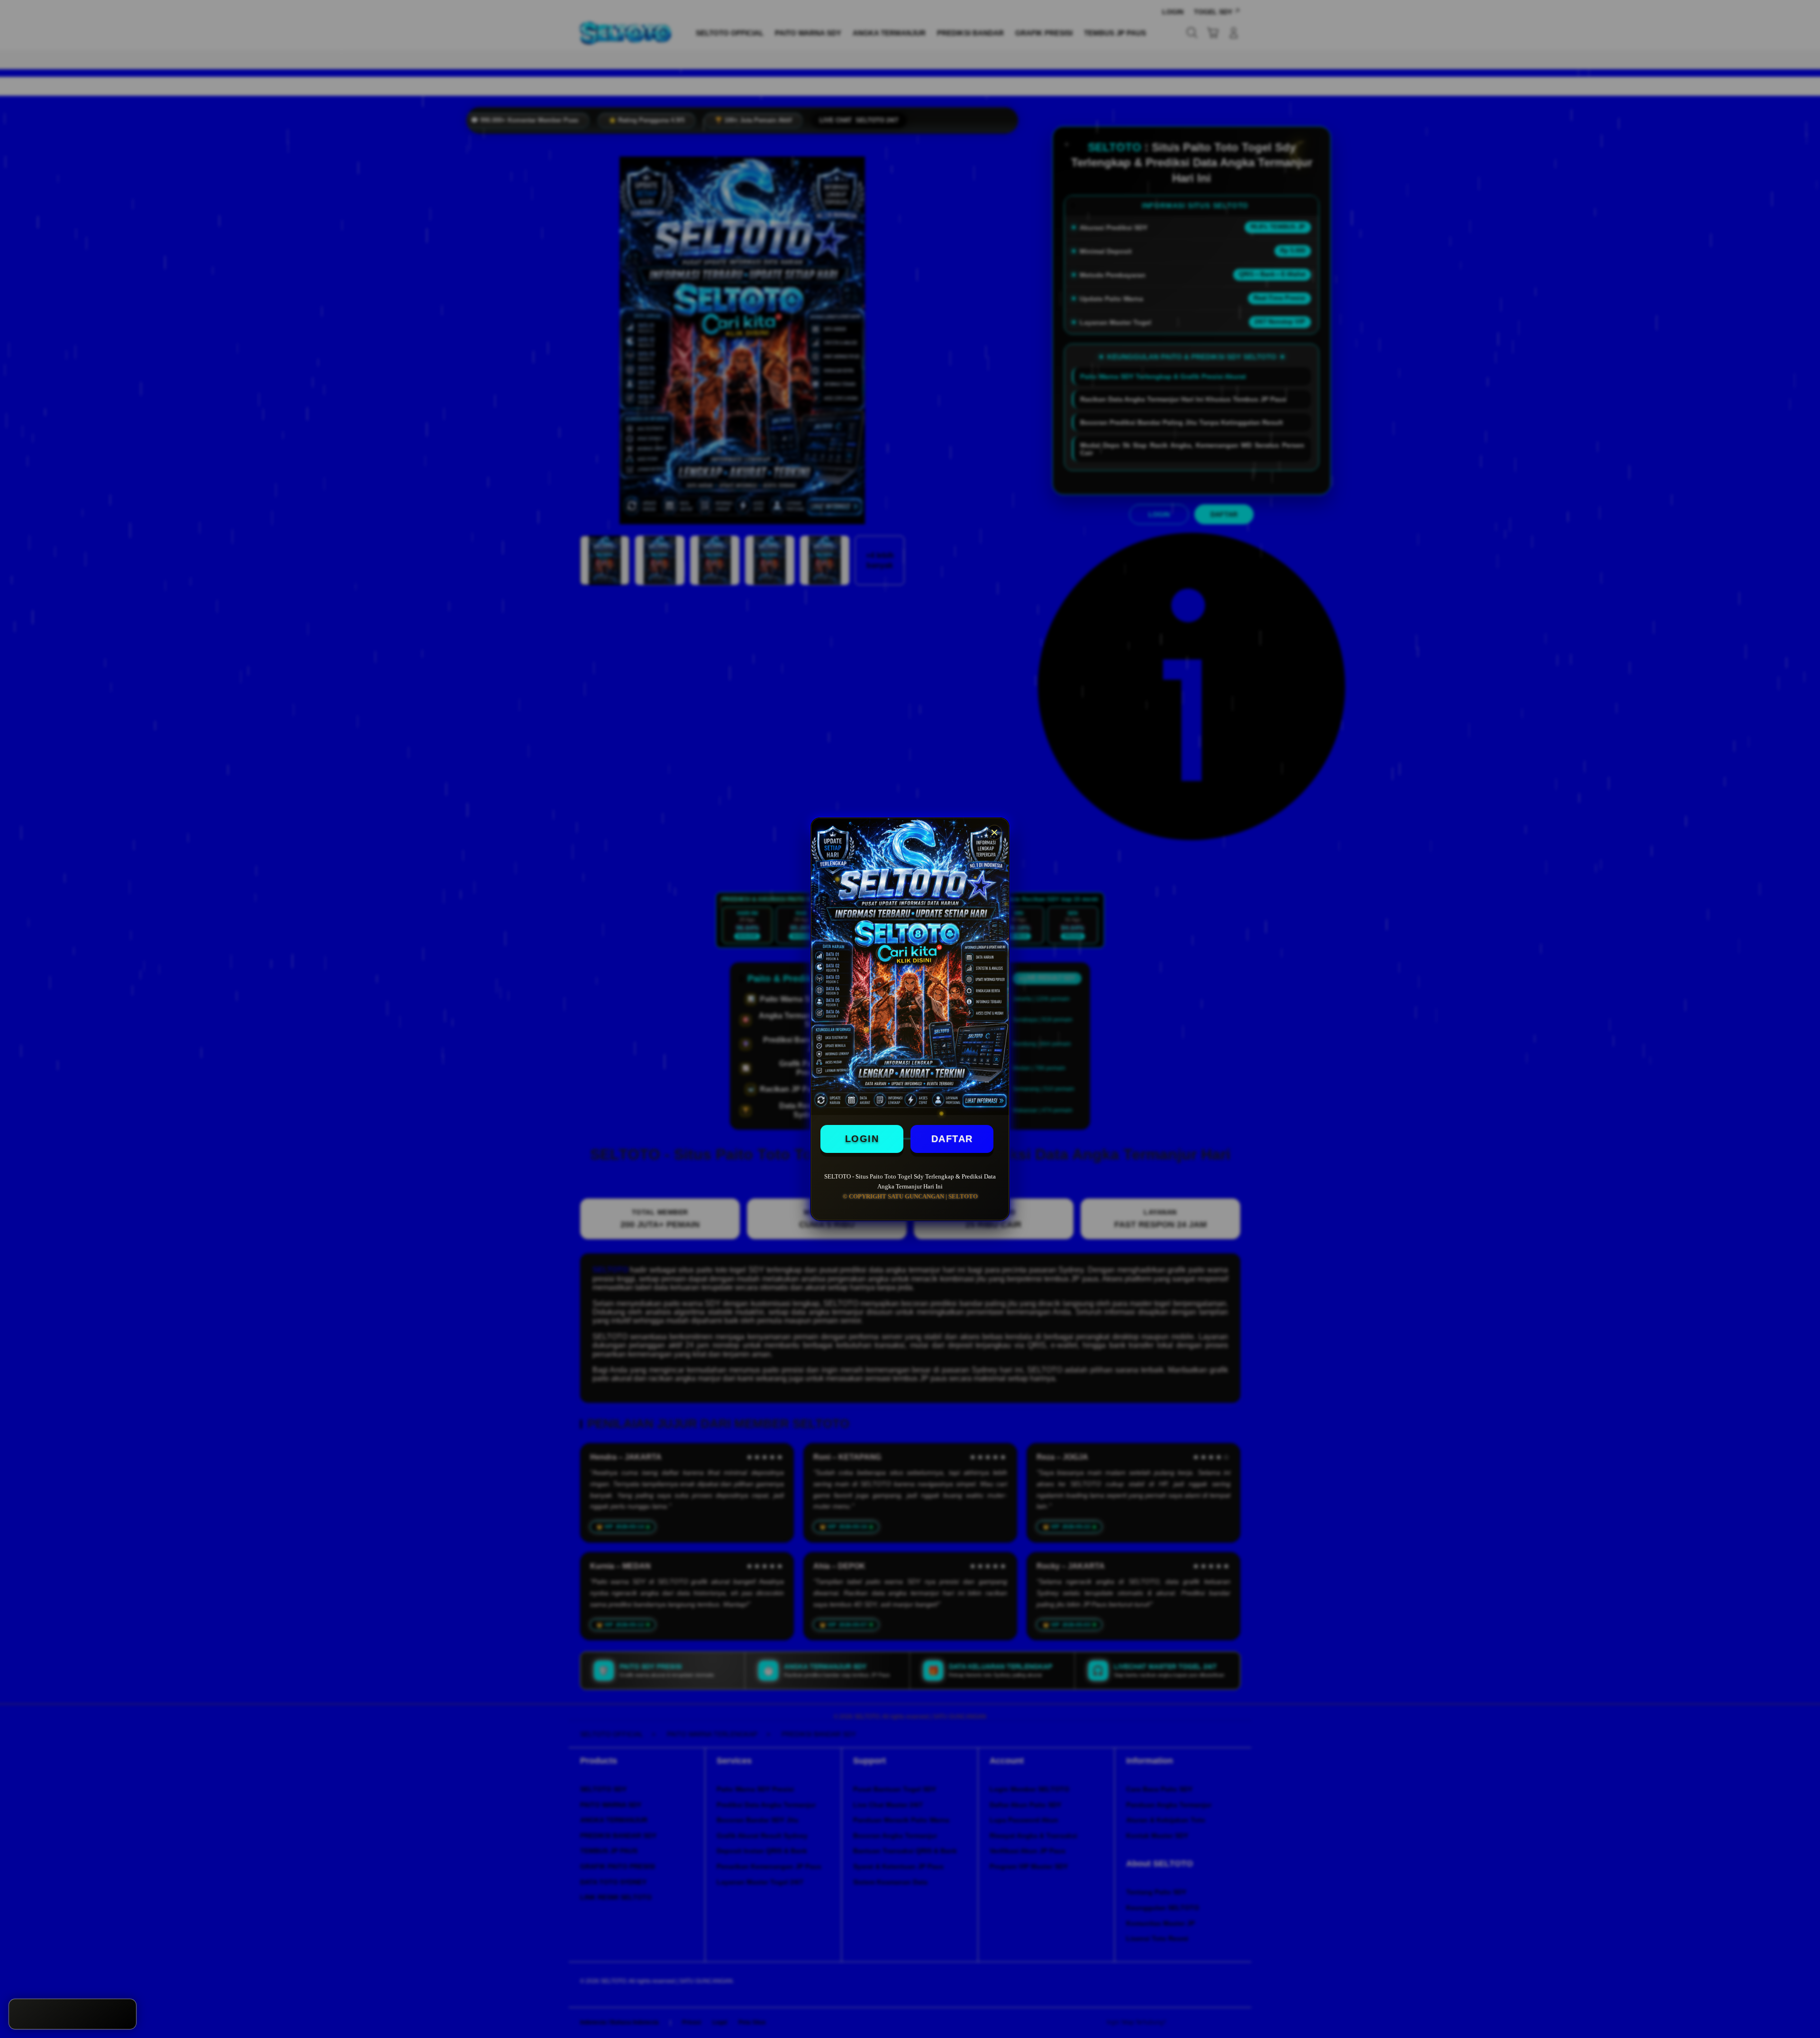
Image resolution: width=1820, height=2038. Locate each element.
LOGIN (862, 1139)
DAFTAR (952, 1139)
